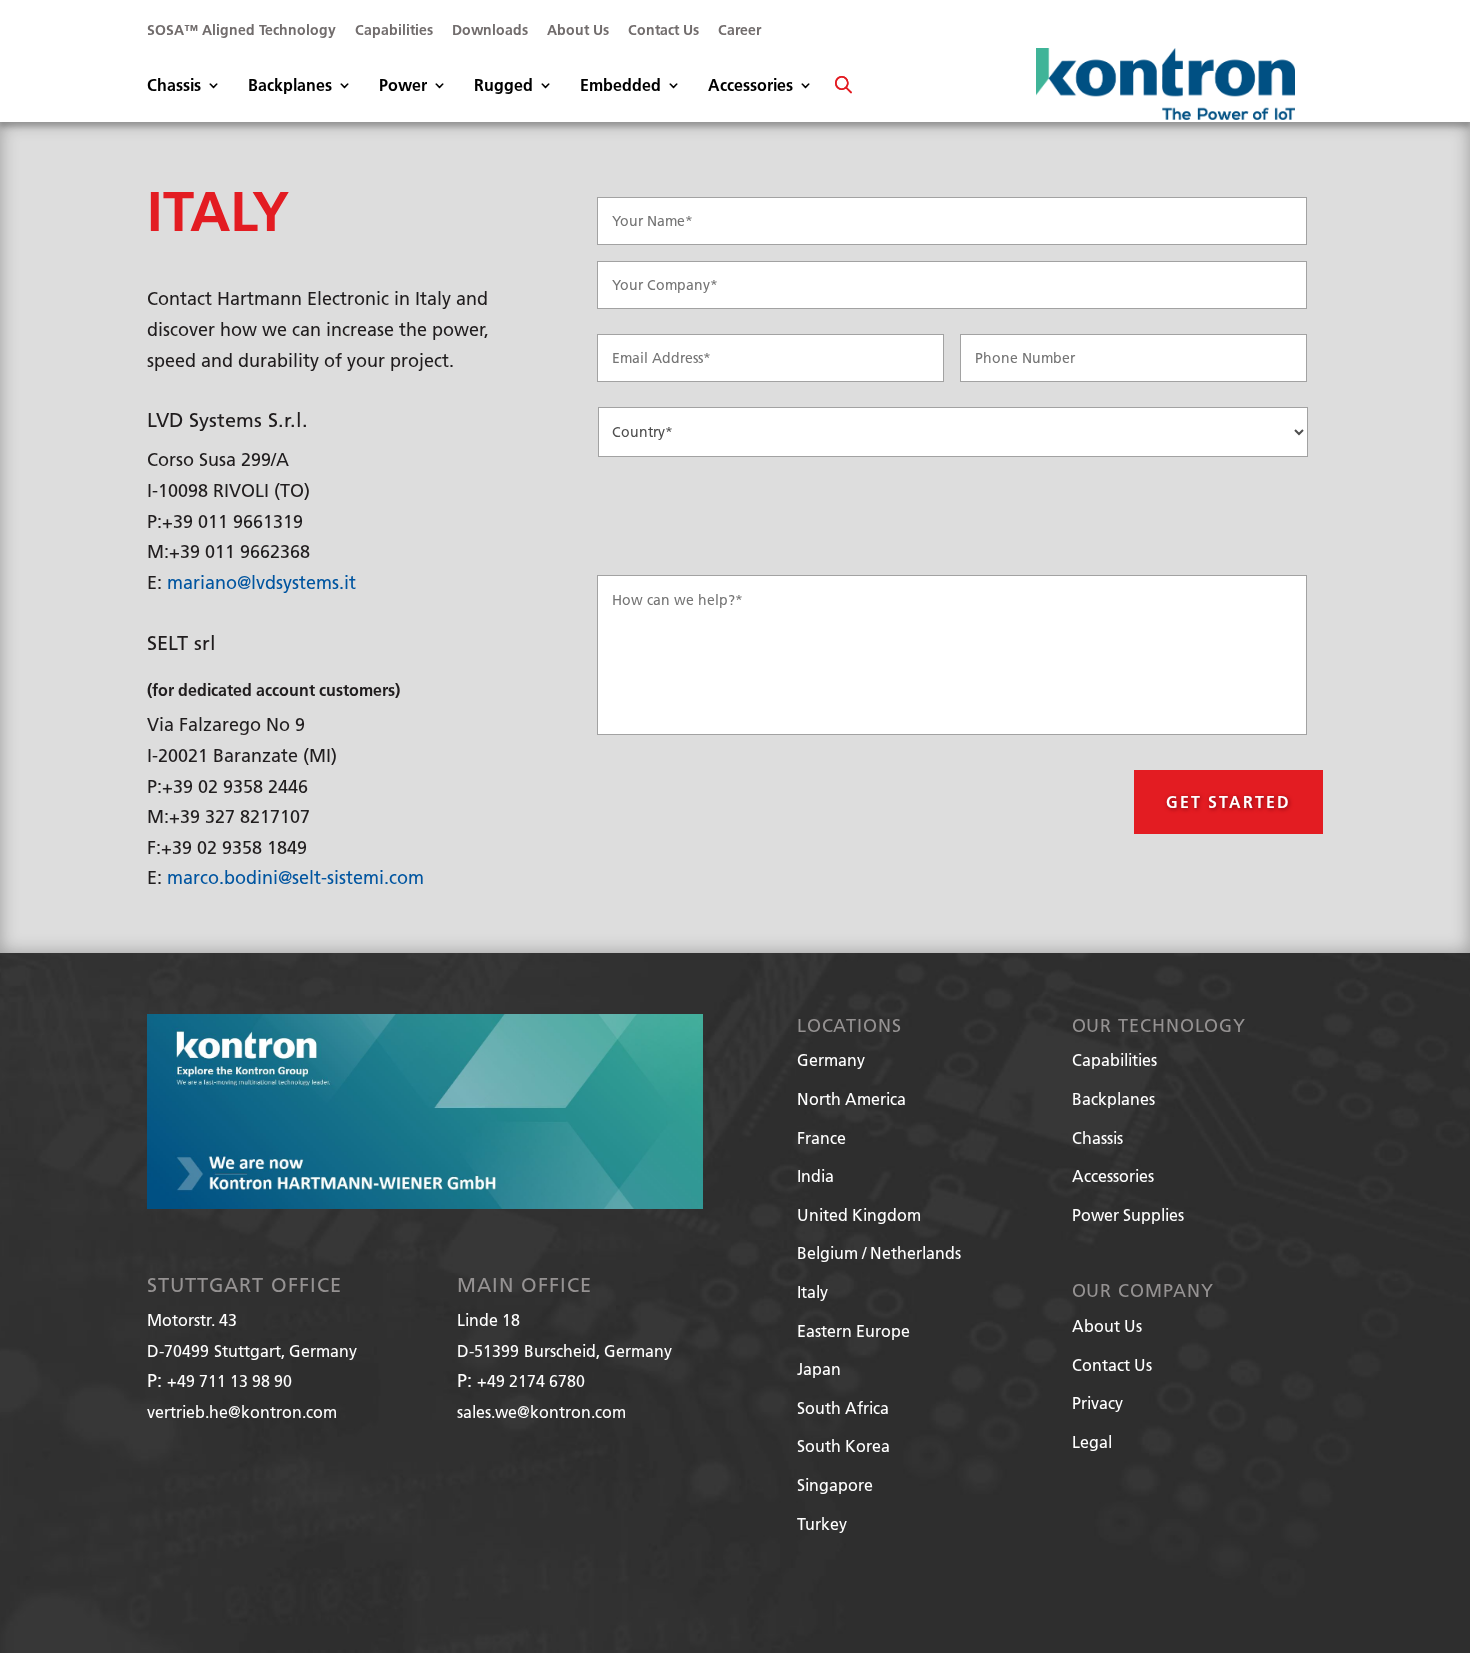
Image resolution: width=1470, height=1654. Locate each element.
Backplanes (290, 86)
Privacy (1097, 1402)
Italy (812, 1291)
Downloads (490, 31)
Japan (819, 1368)
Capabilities (394, 31)
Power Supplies (1128, 1214)
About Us (578, 31)
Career (739, 31)
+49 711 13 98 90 (229, 1380)
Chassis (174, 86)
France (821, 1137)
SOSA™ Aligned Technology (241, 31)
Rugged (503, 86)
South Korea (843, 1445)
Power (403, 86)
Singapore (835, 1484)
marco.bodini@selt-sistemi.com (295, 877)
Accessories (750, 86)
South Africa (843, 1407)
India (815, 1175)
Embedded (620, 86)
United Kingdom (859, 1214)
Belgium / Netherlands (879, 1252)
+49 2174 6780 (531, 1380)
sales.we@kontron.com (541, 1411)
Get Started (1228, 801)
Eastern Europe (853, 1330)
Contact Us (663, 31)
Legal (1092, 1441)
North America (851, 1098)
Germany (831, 1059)
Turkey (822, 1523)
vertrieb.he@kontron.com (242, 1411)
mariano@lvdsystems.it (261, 582)
